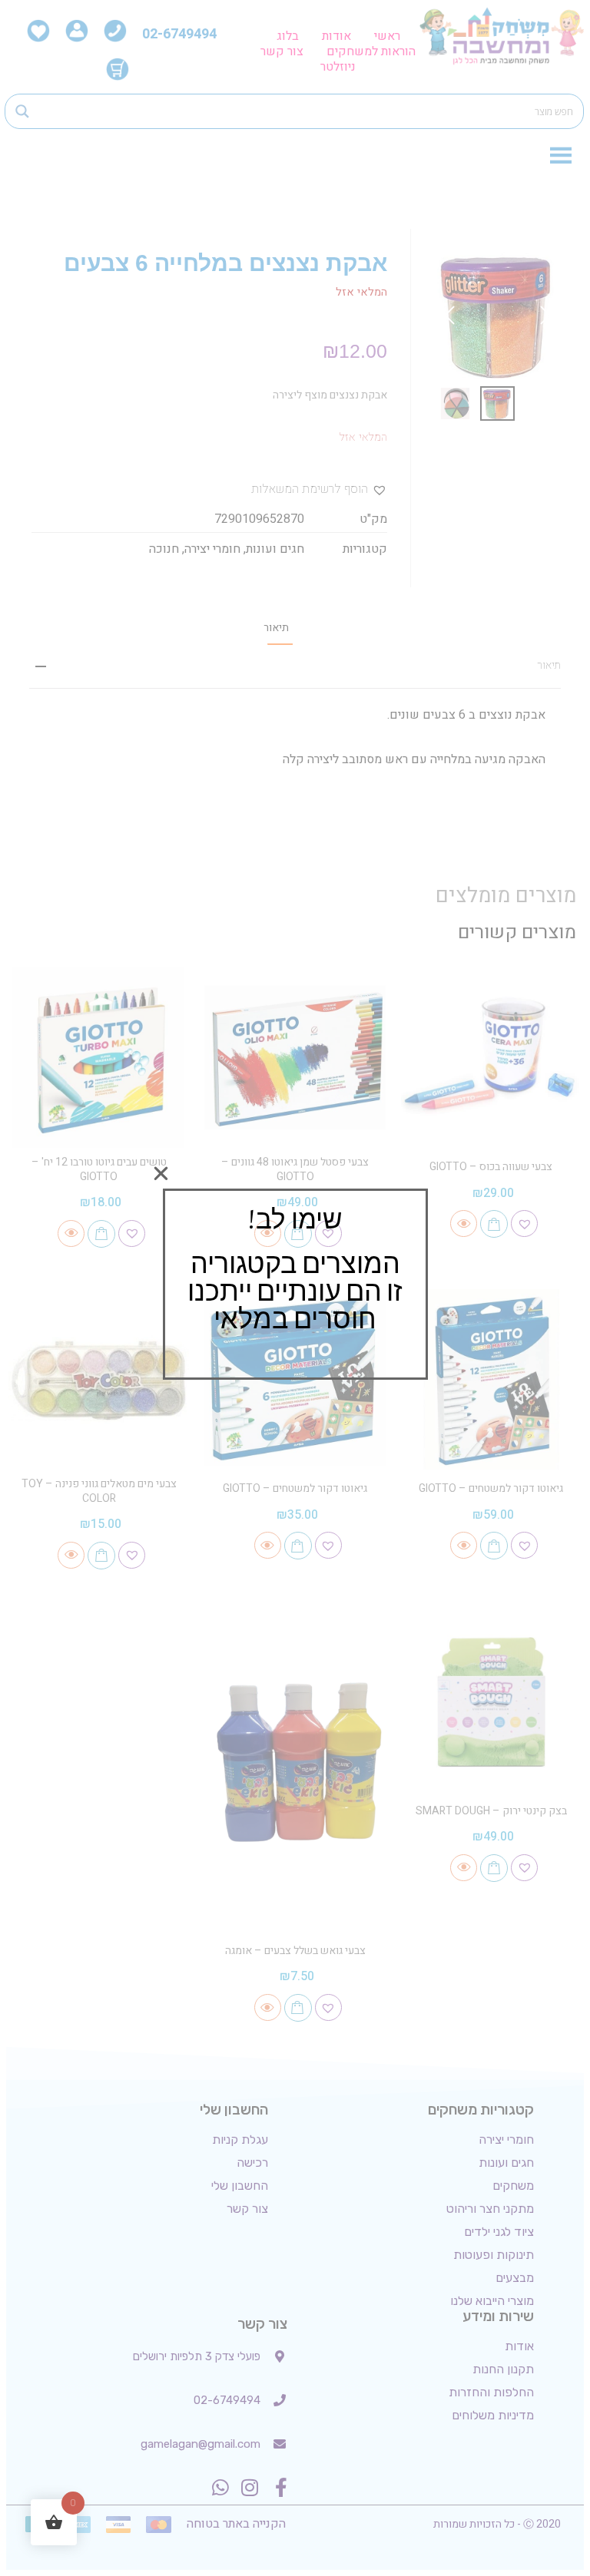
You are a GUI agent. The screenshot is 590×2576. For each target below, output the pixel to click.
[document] (295, 1288)
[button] (161, 1174)
